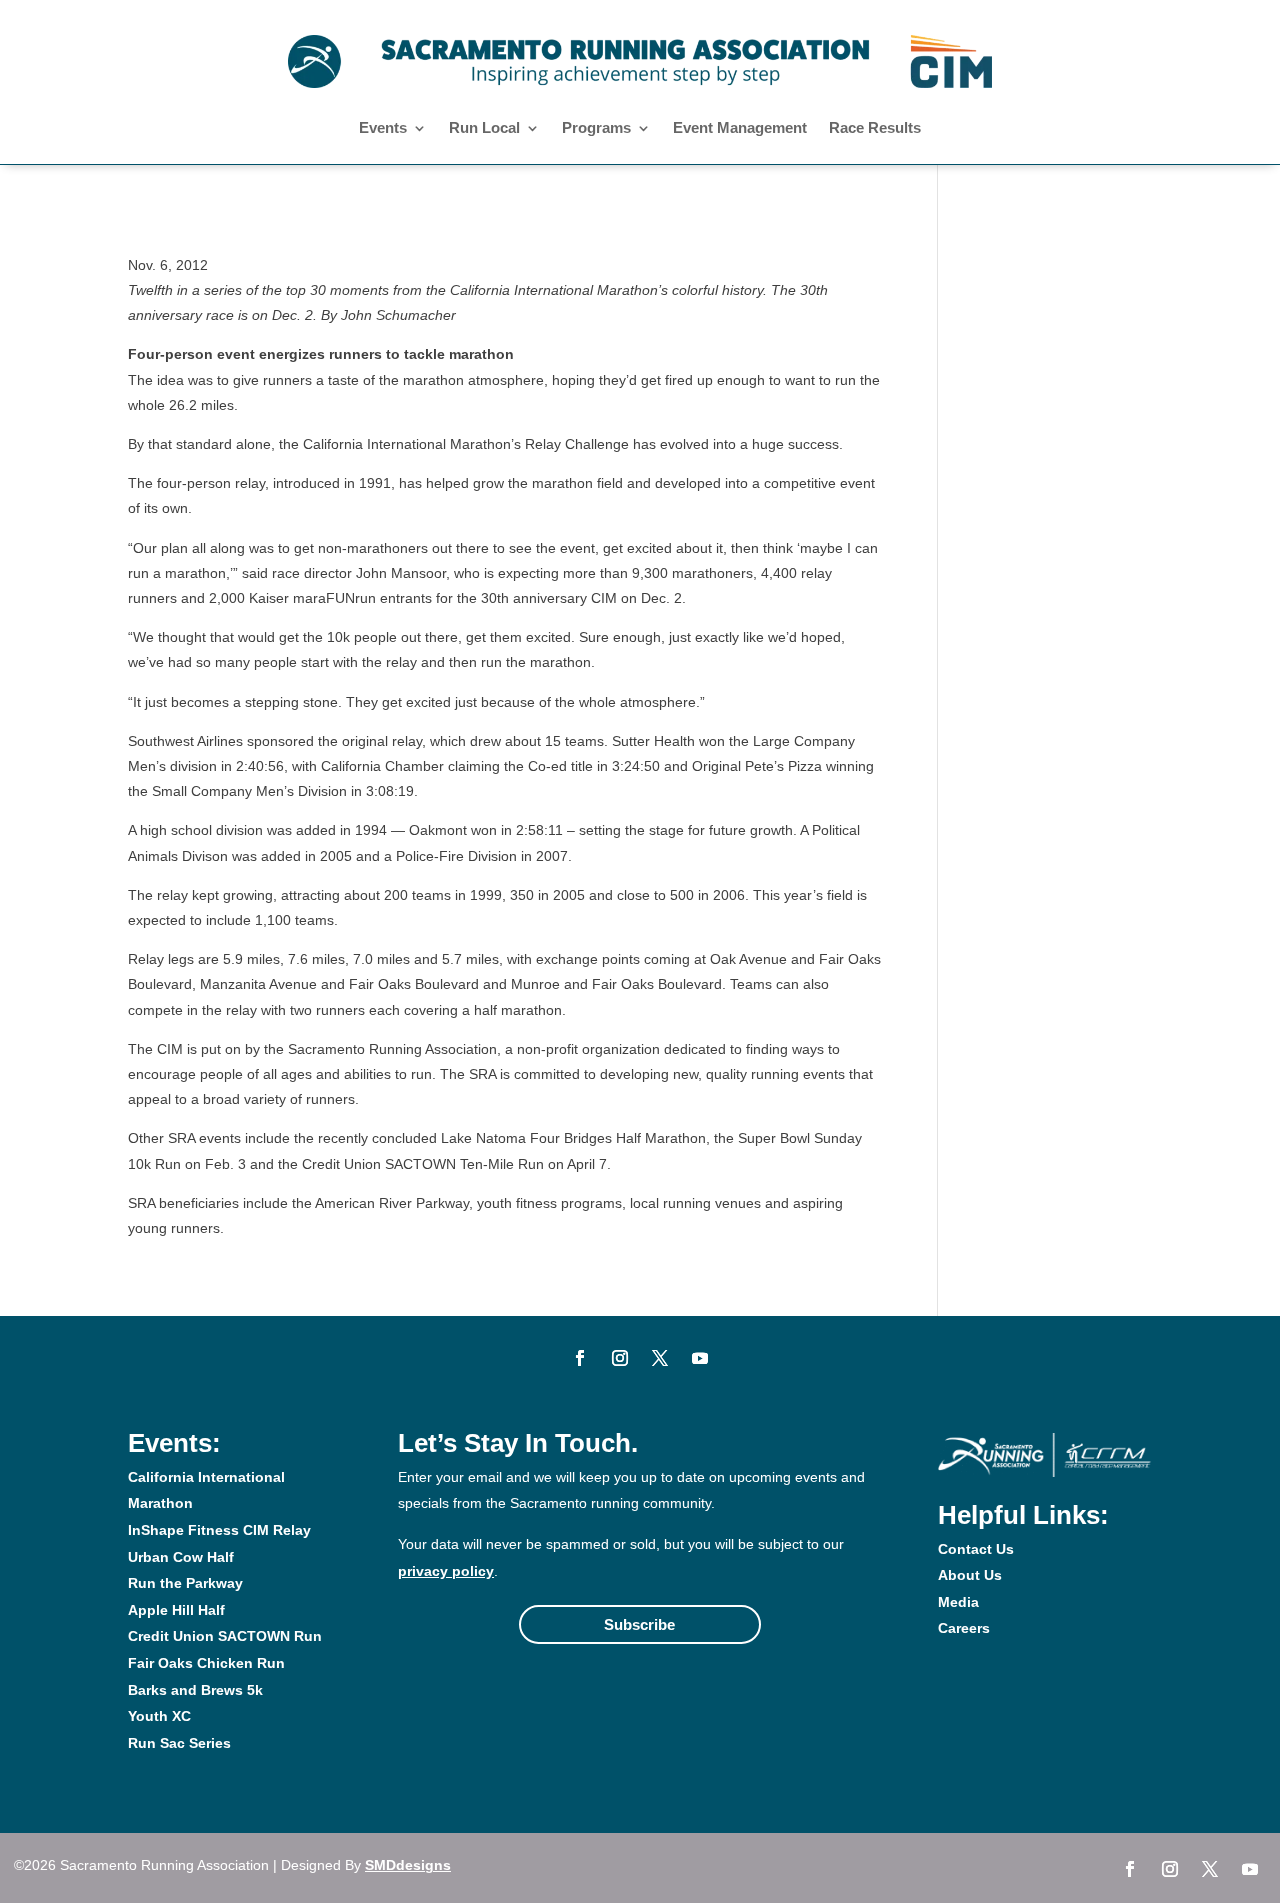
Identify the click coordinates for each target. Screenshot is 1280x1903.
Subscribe (639, 1624)
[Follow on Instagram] (620, 1358)
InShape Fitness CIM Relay (219, 1530)
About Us (970, 1575)
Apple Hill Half (176, 1610)
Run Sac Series (179, 1743)
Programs (596, 128)
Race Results (875, 128)
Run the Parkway (185, 1583)
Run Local (484, 128)
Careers (964, 1628)
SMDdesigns (408, 1865)
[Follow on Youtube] (700, 1358)
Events (383, 128)
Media (958, 1602)
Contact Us (976, 1549)
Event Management (740, 128)
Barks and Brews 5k (195, 1690)
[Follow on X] (660, 1358)
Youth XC (159, 1716)
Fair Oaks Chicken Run (206, 1663)
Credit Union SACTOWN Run (225, 1636)
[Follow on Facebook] (580, 1358)
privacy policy (446, 1571)
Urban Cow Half (181, 1557)
